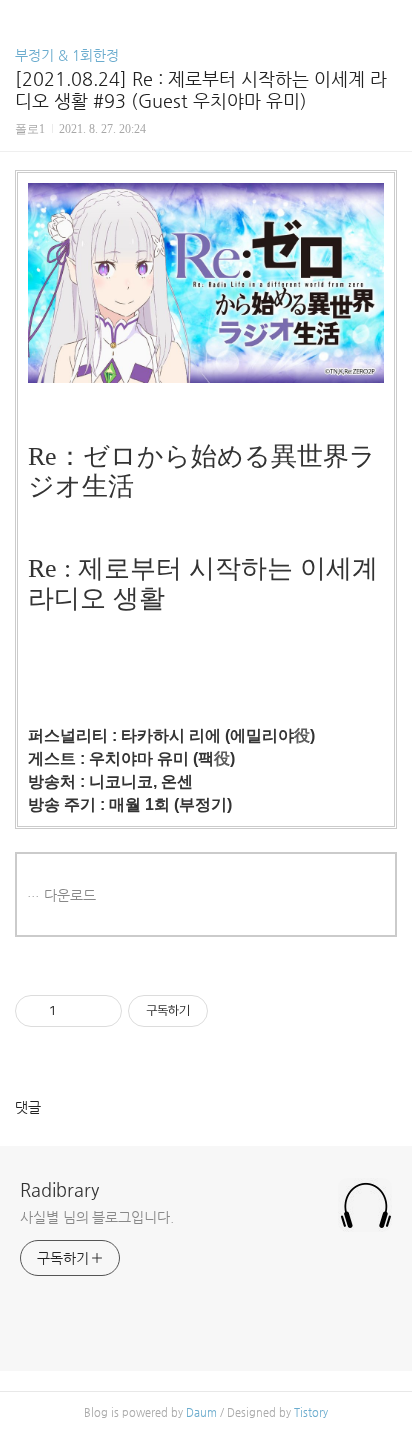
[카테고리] (24, 22)
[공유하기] (74, 1011)
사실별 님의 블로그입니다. (97, 1217)
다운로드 (70, 895)
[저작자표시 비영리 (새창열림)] (226, 1011)
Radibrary (59, 1189)
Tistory (311, 1412)
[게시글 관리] (99, 1011)
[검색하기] (387, 22)
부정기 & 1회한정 (67, 55)
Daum (201, 1412)
